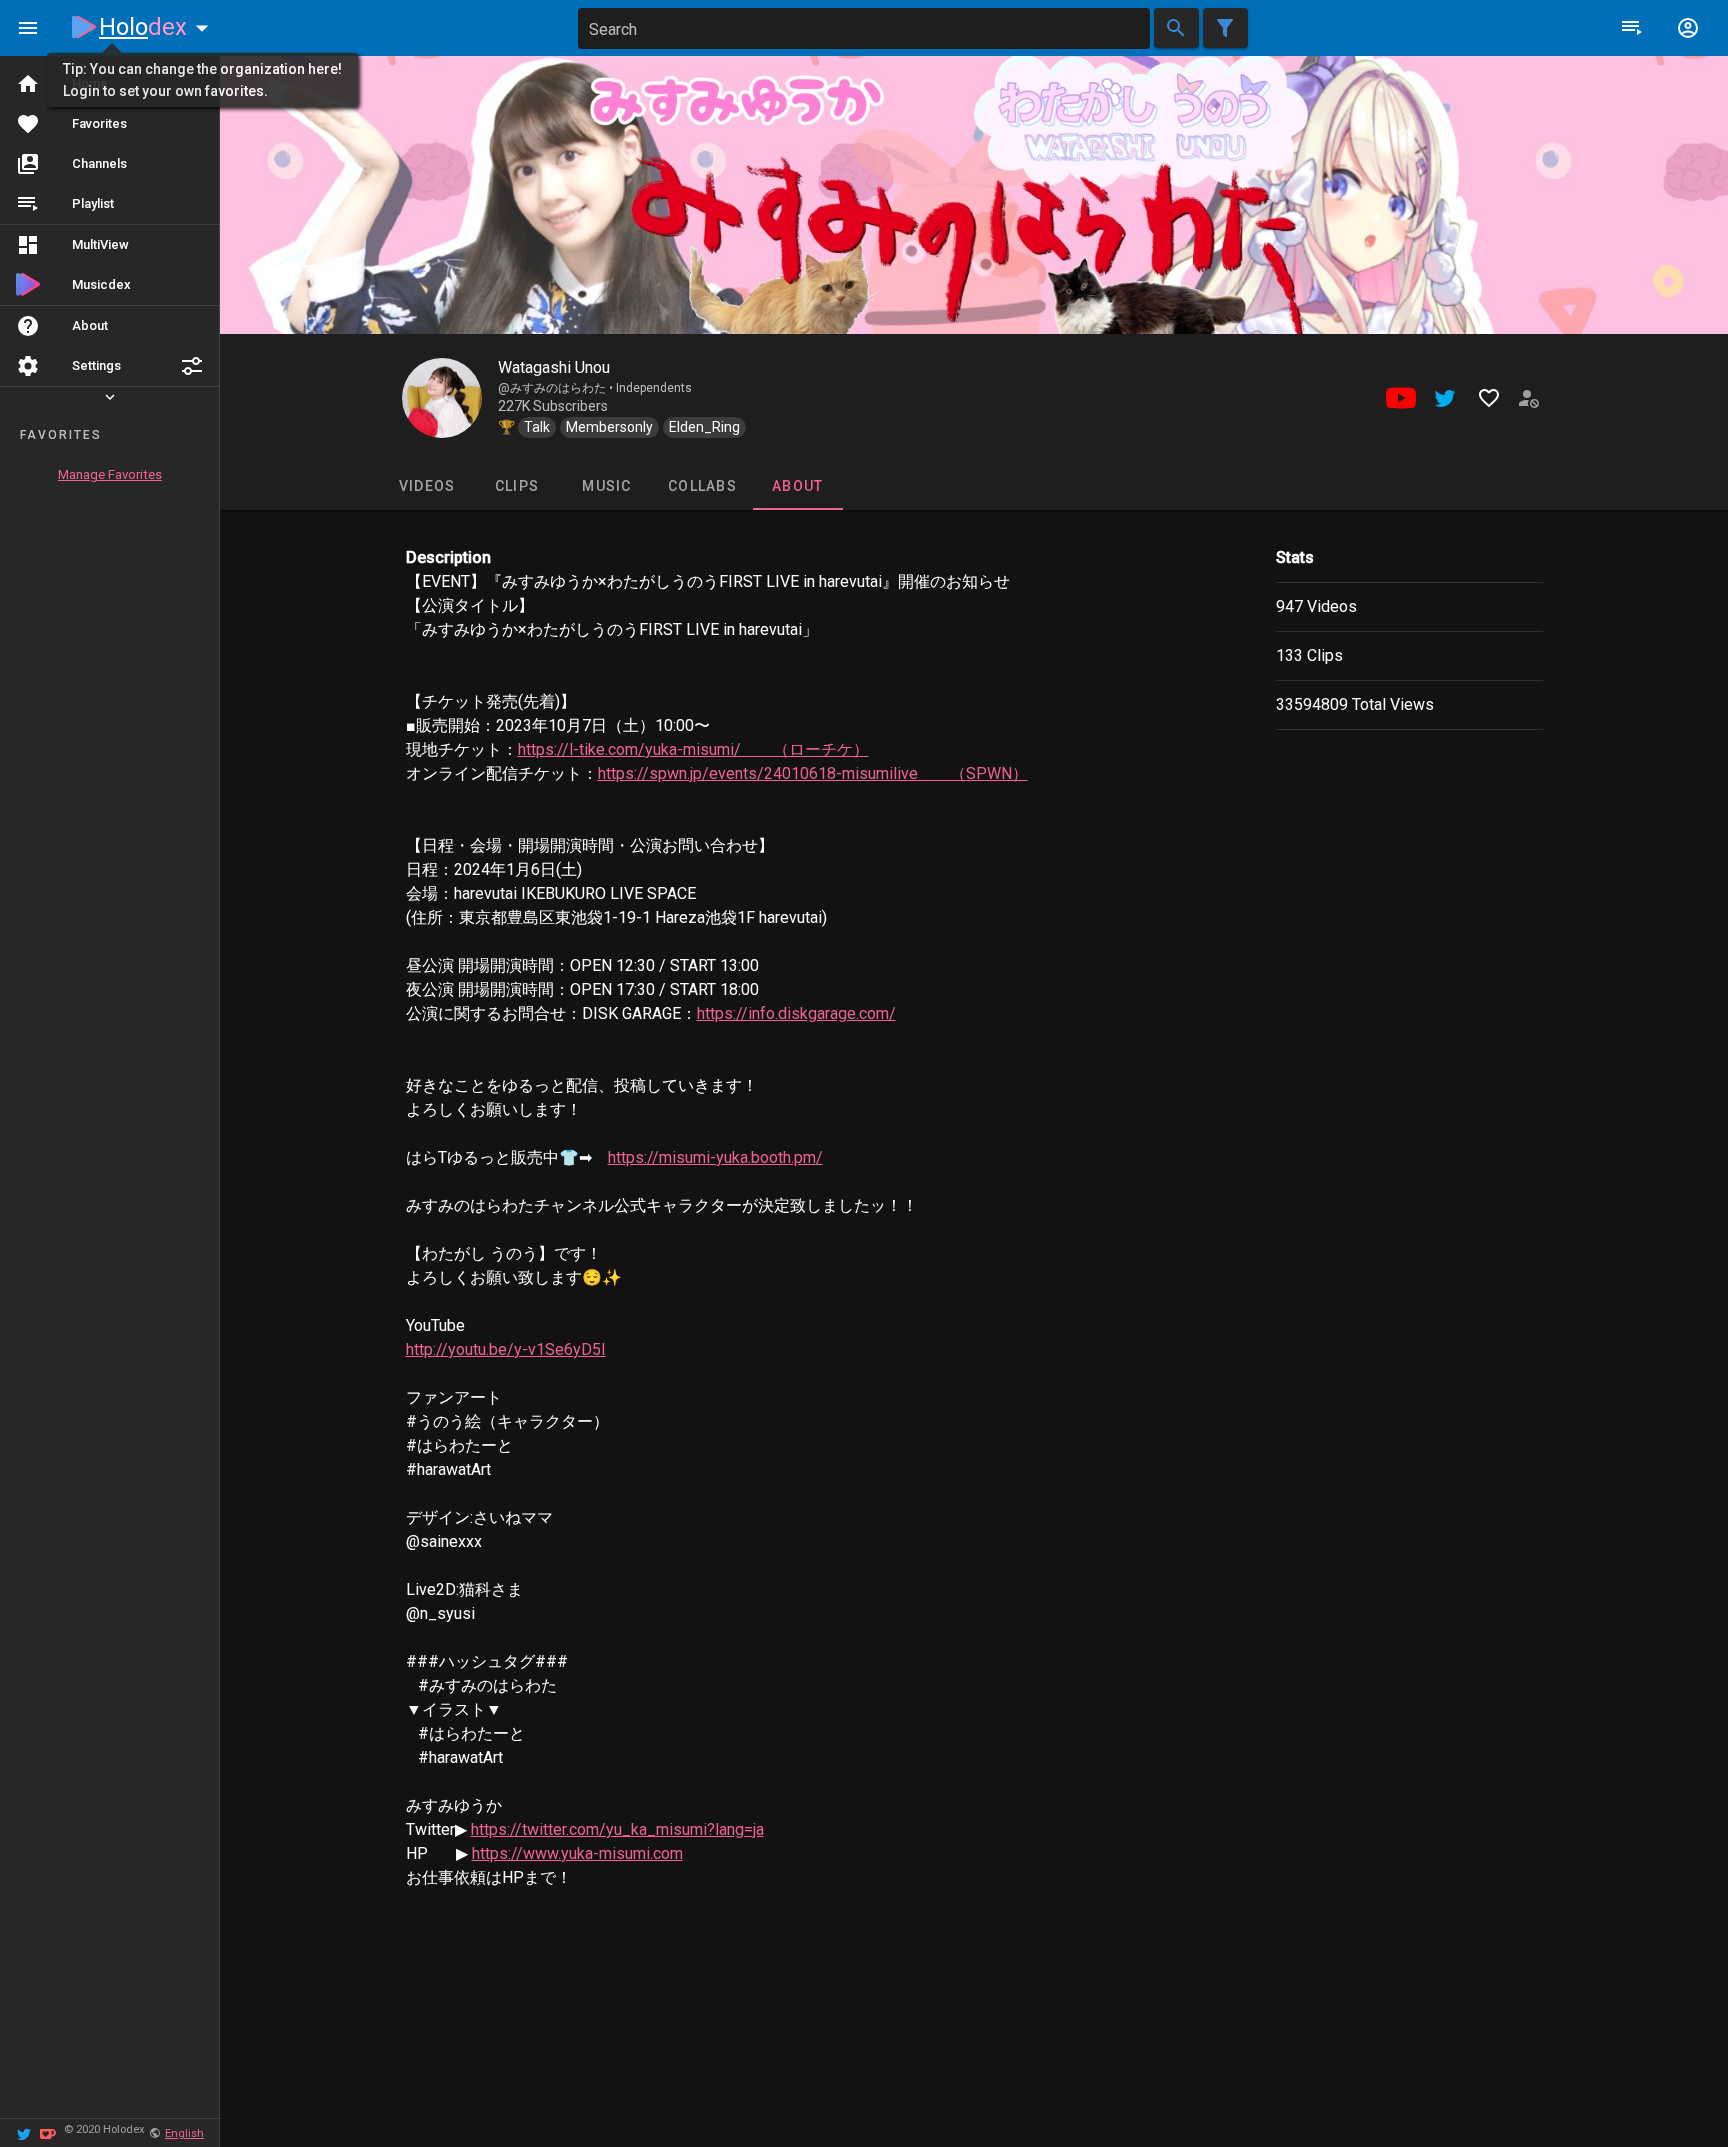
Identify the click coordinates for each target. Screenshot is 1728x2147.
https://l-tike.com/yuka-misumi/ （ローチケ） (693, 749)
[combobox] (864, 28)
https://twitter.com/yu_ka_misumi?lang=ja (617, 1829)
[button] (192, 366)
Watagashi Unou (554, 367)
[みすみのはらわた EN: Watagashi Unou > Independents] (442, 398)
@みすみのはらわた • (557, 388)
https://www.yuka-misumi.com (577, 1853)
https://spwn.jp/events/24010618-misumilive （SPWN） (813, 773)
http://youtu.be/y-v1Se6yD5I (506, 1349)
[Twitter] (24, 2132)
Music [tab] (606, 486)
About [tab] (797, 486)
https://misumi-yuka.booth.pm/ (715, 1157)
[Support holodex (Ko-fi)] (48, 2132)
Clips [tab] (516, 486)
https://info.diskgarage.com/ (796, 1013)
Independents (654, 388)
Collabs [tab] (702, 486)
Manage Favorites (110, 474)
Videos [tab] (426, 486)
